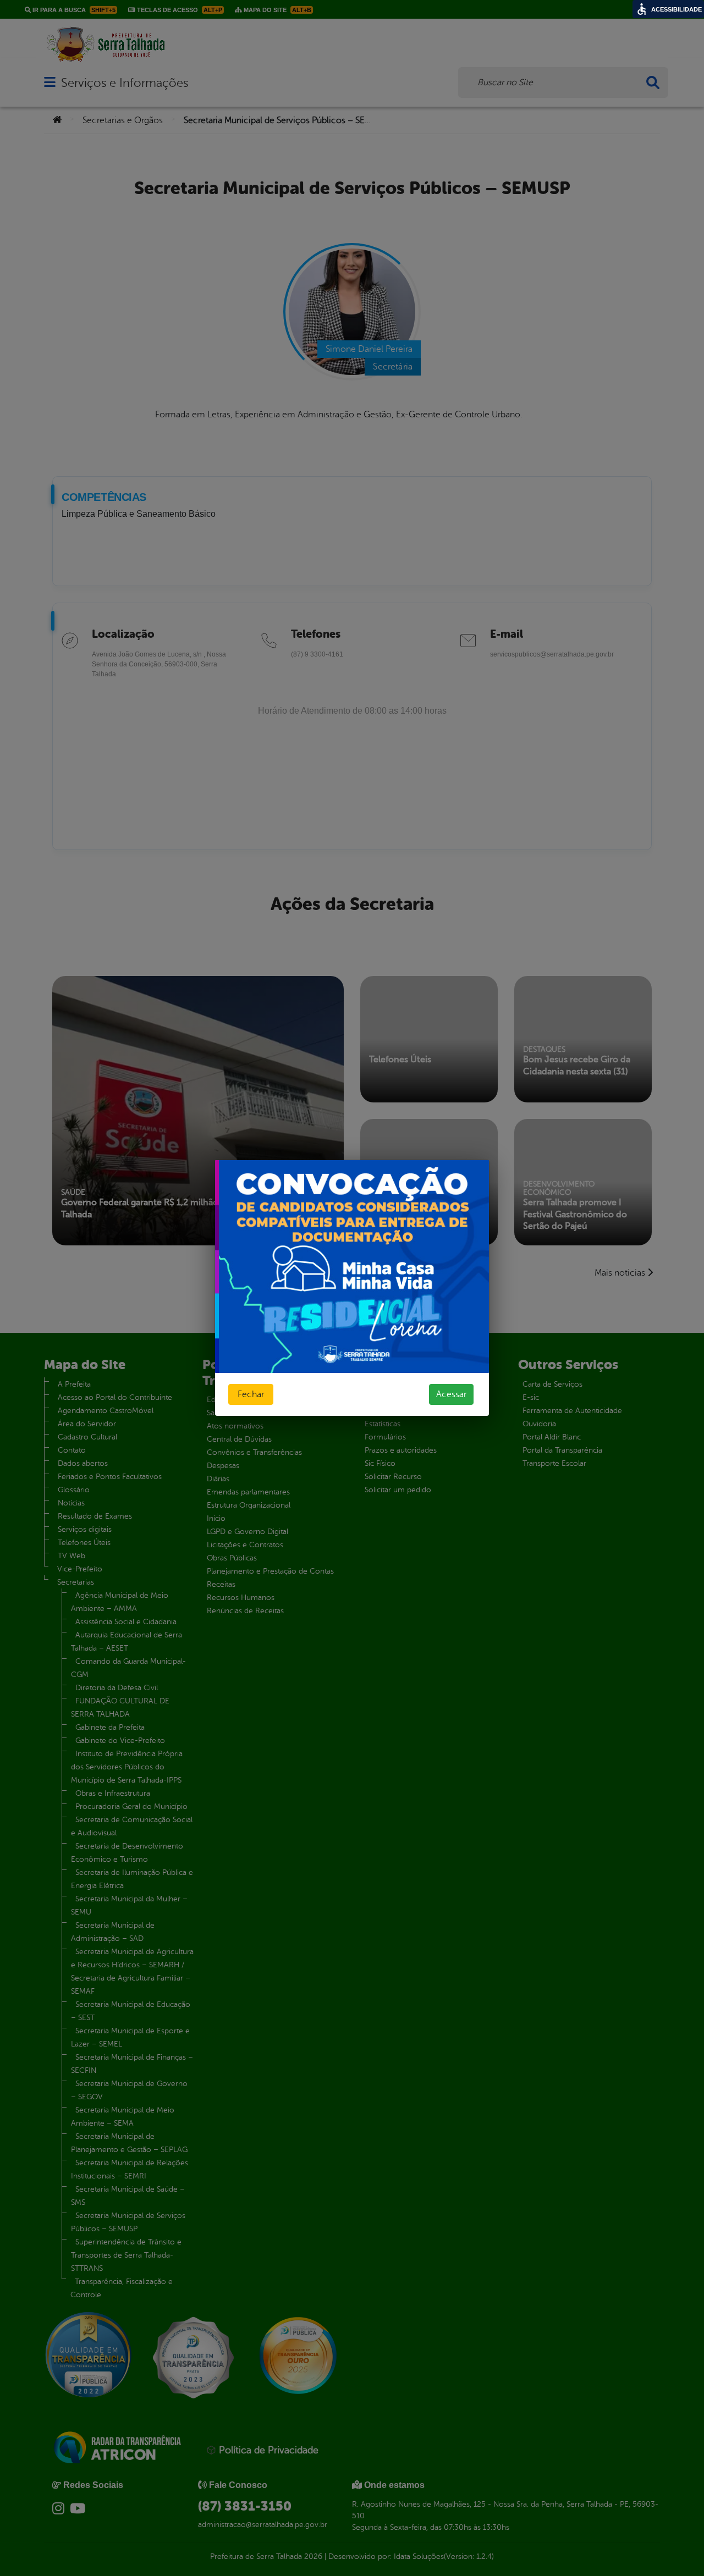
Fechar (251, 1394)
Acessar (451, 1394)
